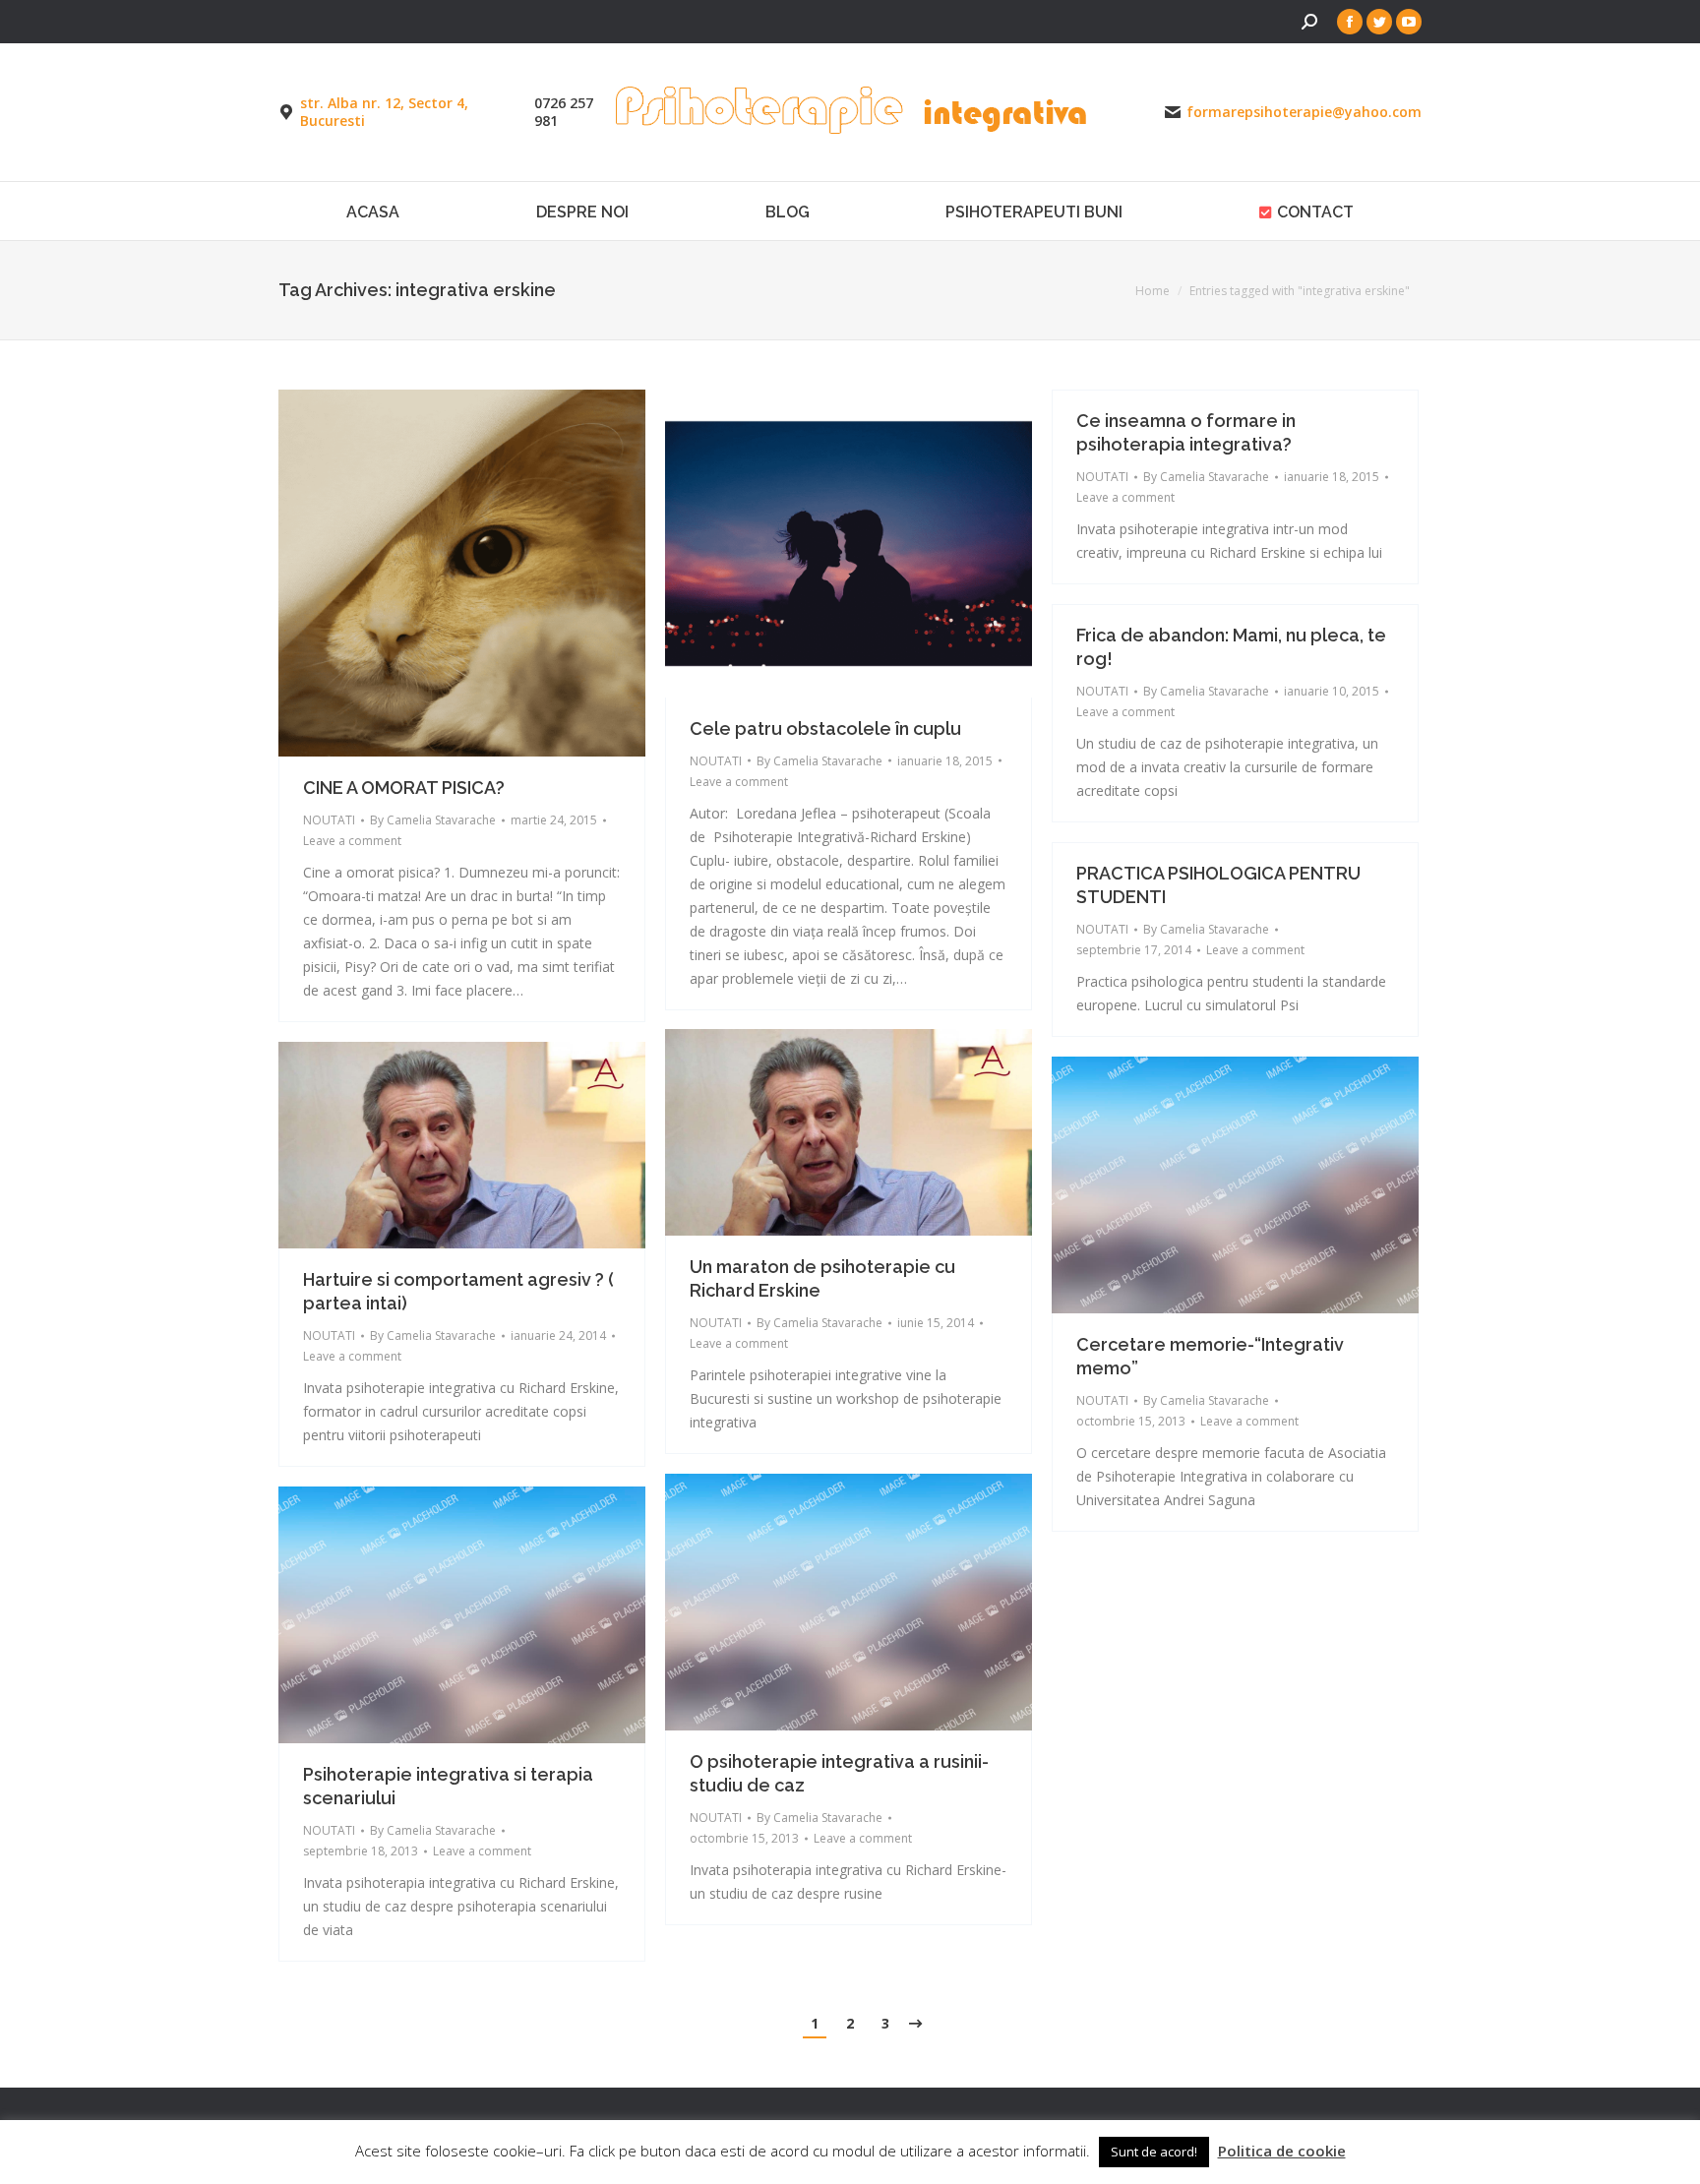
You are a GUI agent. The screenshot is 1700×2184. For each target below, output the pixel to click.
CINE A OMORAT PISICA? (404, 788)
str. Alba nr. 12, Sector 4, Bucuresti (384, 112)
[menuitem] (373, 211)
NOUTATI (329, 820)
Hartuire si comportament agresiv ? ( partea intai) (458, 1291)
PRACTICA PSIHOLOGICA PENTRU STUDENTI (1218, 885)
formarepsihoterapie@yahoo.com (1304, 112)
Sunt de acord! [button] (1154, 2152)
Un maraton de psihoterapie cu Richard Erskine (822, 1278)
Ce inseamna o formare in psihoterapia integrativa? (1186, 432)
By (433, 820)
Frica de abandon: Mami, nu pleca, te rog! (1231, 647)
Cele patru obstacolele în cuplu (825, 728)
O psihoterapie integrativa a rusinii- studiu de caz (839, 1773)
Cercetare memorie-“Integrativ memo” (1210, 1356)
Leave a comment (352, 841)
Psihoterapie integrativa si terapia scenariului (448, 1786)
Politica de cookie (1282, 2151)
